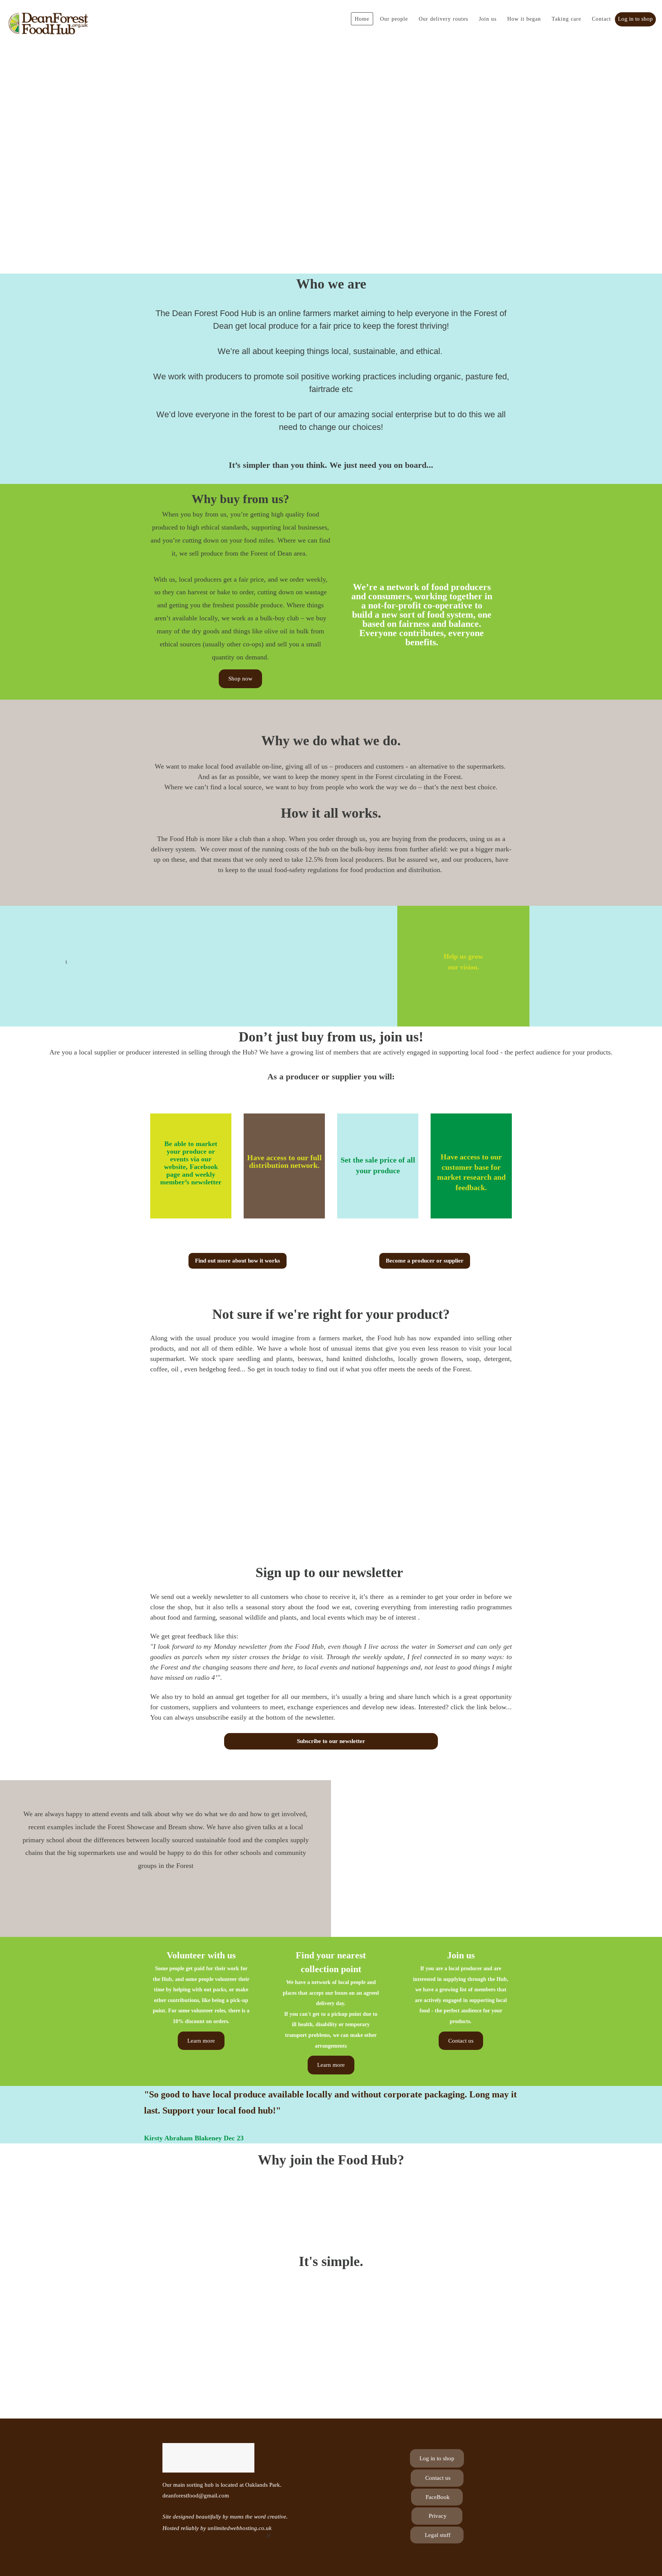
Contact (601, 19)
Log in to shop (635, 19)
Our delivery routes (443, 19)
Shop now (240, 679)
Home (362, 19)
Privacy (437, 2516)
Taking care (566, 19)
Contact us (461, 2041)
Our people (394, 19)
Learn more (201, 2041)
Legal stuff (437, 2535)
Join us (488, 19)
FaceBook (437, 2497)
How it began (524, 19)
